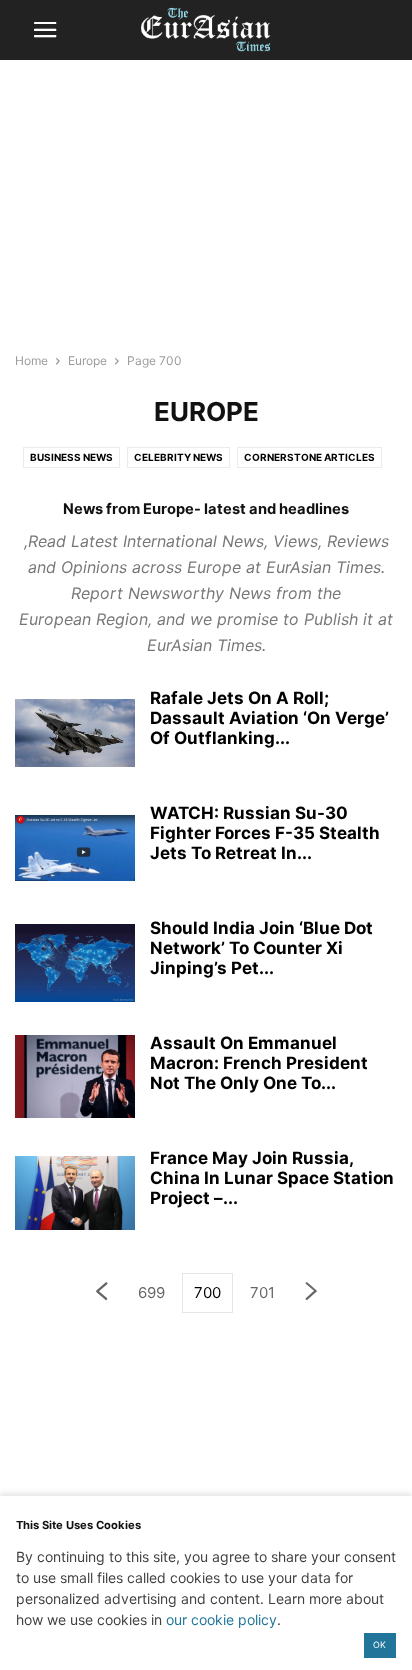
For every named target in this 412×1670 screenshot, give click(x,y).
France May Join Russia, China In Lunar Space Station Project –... (272, 1178)
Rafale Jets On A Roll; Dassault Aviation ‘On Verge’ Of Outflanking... (269, 718)
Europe (87, 360)
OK (379, 1644)
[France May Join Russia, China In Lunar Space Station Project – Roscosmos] (75, 1193)
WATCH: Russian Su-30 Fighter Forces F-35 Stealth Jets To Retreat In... (265, 833)
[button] (45, 30)
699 (151, 1292)
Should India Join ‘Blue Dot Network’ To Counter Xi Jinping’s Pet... (261, 948)
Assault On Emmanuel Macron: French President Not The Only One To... (259, 1063)
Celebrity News (178, 457)
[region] (206, 215)
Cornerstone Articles (309, 457)
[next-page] (312, 1293)
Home (31, 360)
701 (262, 1292)
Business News (71, 457)
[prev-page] (101, 1293)
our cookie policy (221, 1619)
